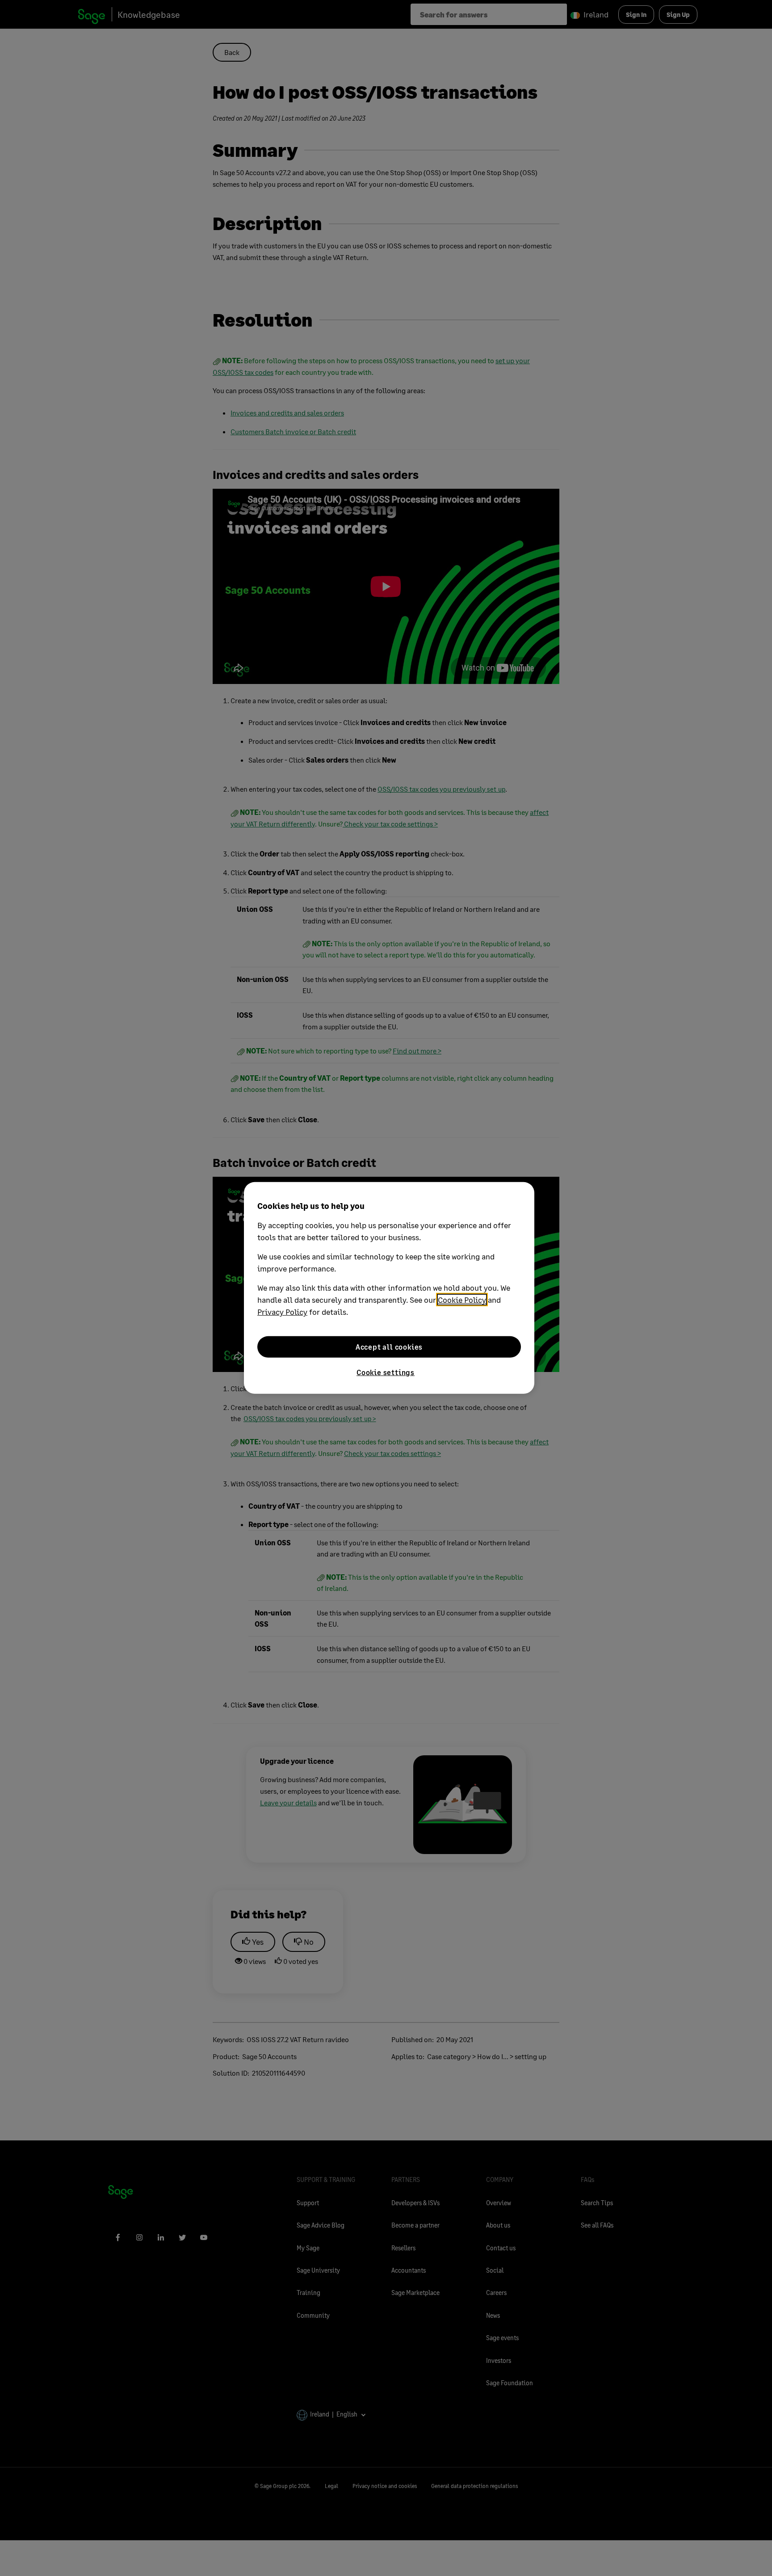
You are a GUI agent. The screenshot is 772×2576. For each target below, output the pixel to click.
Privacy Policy (282, 1312)
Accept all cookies (389, 1347)
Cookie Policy (462, 1300)
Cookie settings (386, 1372)
